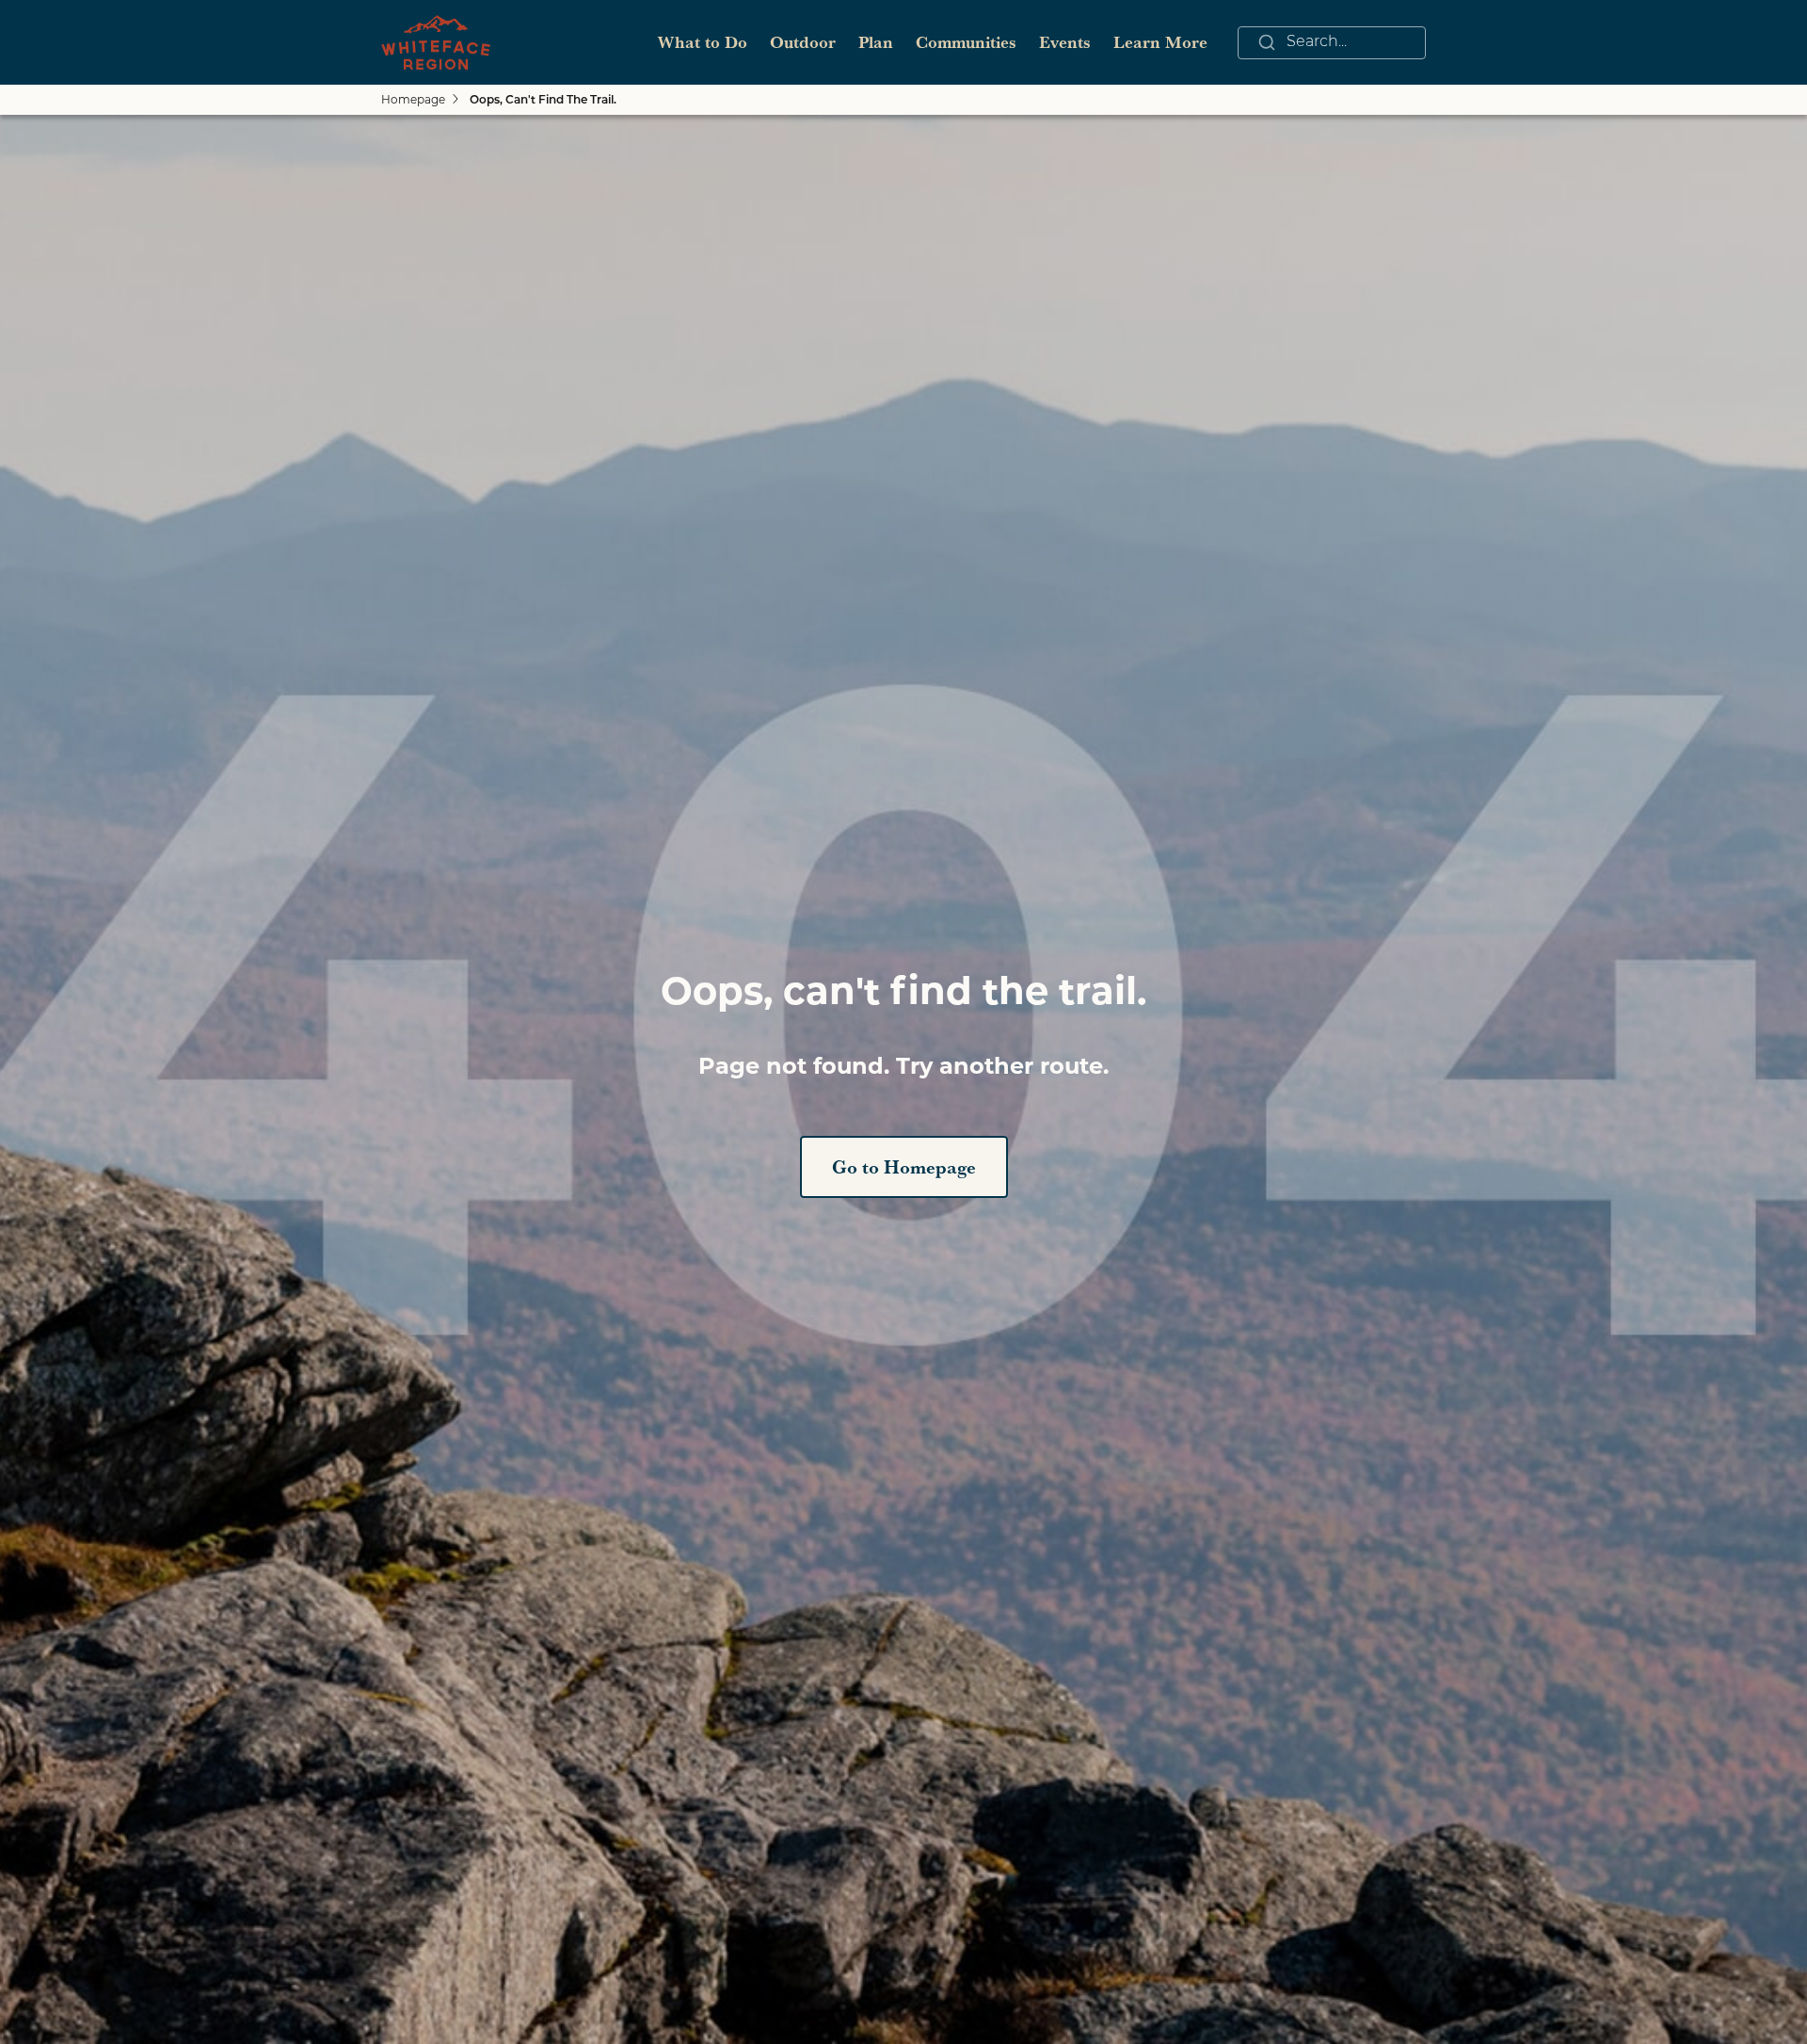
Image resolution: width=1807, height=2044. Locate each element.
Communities (966, 42)
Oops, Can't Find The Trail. (543, 101)
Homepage (413, 99)
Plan (876, 42)
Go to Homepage (904, 1167)
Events (1065, 42)
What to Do (703, 42)
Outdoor (803, 42)
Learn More (1160, 42)
